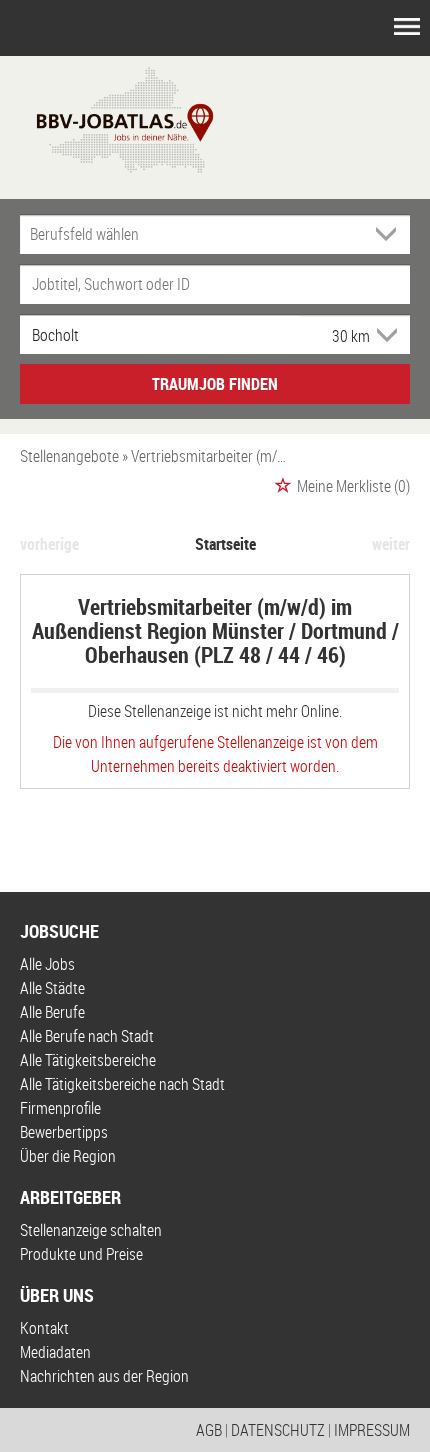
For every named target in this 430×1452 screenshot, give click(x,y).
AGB (209, 1430)
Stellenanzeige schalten (91, 1230)
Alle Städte (52, 988)
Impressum (372, 1430)
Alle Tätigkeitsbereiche (88, 1060)
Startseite (225, 544)
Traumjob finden (215, 384)
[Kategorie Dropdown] (390, 234)
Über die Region (68, 1156)
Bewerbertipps (64, 1132)
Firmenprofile (60, 1108)
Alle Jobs (47, 964)
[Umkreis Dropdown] (385, 335)
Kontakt (44, 1328)
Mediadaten (55, 1352)
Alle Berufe (52, 1012)
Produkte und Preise (81, 1254)
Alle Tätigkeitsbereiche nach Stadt (122, 1084)
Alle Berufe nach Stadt (87, 1036)
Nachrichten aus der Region (104, 1376)
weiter (391, 544)
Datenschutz (278, 1430)
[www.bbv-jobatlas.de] (107, 118)
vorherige (49, 544)
